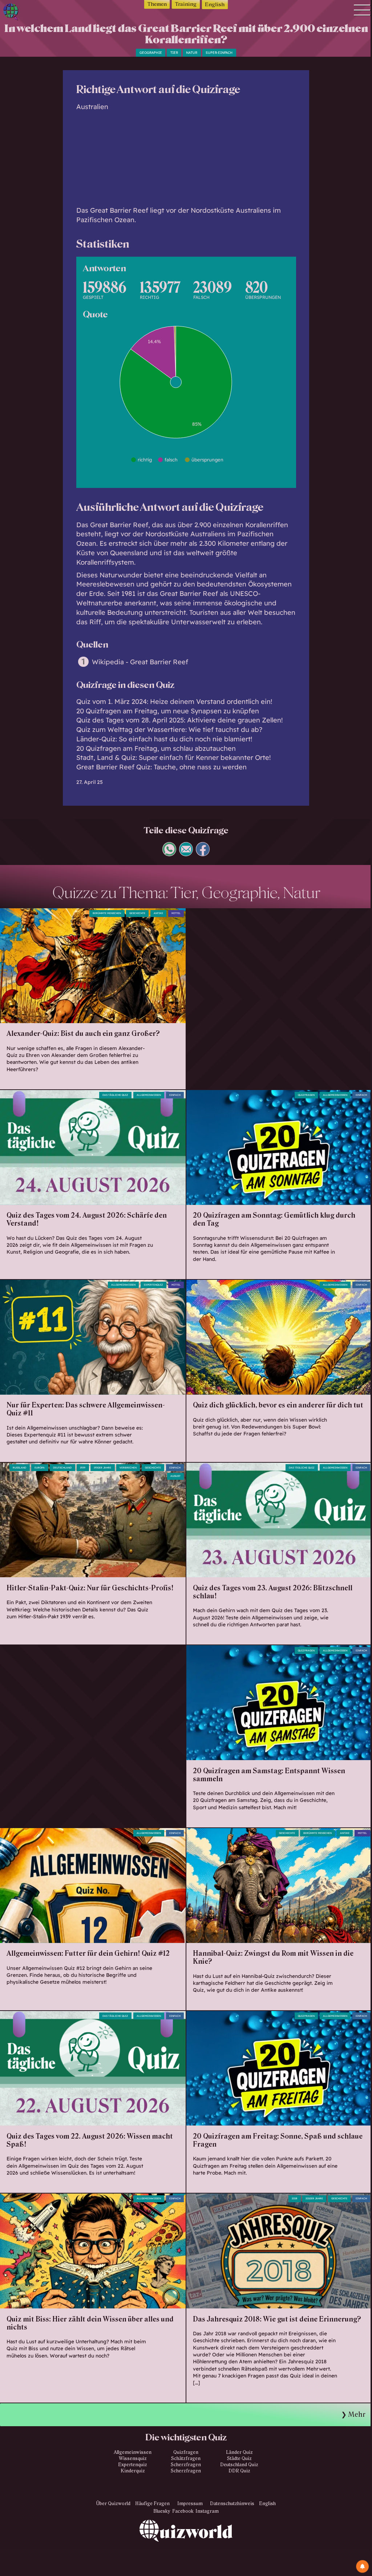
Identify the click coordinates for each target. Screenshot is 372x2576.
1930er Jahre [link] (102, 1468)
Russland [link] (19, 1468)
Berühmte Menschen (107, 913)
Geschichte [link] (137, 913)
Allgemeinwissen (149, 1095)
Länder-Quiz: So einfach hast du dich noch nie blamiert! (164, 739)
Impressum (190, 2504)
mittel (176, 913)
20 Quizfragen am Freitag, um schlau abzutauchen (156, 748)
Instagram (207, 2511)
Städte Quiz (239, 2459)
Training (186, 4)
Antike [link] (158, 913)
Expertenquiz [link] (153, 1285)
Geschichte (153, 1468)
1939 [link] (83, 1468)
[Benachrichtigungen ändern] (362, 2566)
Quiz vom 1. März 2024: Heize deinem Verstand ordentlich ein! (174, 702)
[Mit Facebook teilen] (203, 854)
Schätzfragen (186, 2459)
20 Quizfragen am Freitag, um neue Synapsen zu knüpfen (168, 711)
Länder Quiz (239, 2452)
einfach (175, 1095)
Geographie (151, 53)
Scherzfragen (186, 2465)
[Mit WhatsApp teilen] (169, 854)
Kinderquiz (133, 2471)
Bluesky (162, 2511)
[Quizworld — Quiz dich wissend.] (27, 13)
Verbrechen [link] (128, 1468)
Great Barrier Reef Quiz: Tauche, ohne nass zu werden (161, 767)
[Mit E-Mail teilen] (186, 854)
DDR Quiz (239, 2471)
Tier (174, 53)
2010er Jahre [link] (314, 2198)
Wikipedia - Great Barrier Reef (140, 662)
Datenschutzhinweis (232, 2504)
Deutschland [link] (62, 1468)
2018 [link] (294, 2198)
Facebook (183, 2511)
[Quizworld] (186, 2548)
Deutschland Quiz (239, 2465)
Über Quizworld (113, 2504)
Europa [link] (40, 1468)
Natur (192, 53)
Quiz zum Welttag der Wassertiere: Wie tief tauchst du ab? (169, 730)
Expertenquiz (133, 2465)
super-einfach (219, 53)
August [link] (175, 1476)
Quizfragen (306, 1095)
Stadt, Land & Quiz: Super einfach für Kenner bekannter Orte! (173, 758)
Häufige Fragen (152, 2504)
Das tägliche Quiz (115, 1095)
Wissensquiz (133, 2459)
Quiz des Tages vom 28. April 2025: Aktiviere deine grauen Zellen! (179, 720)
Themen (157, 4)
